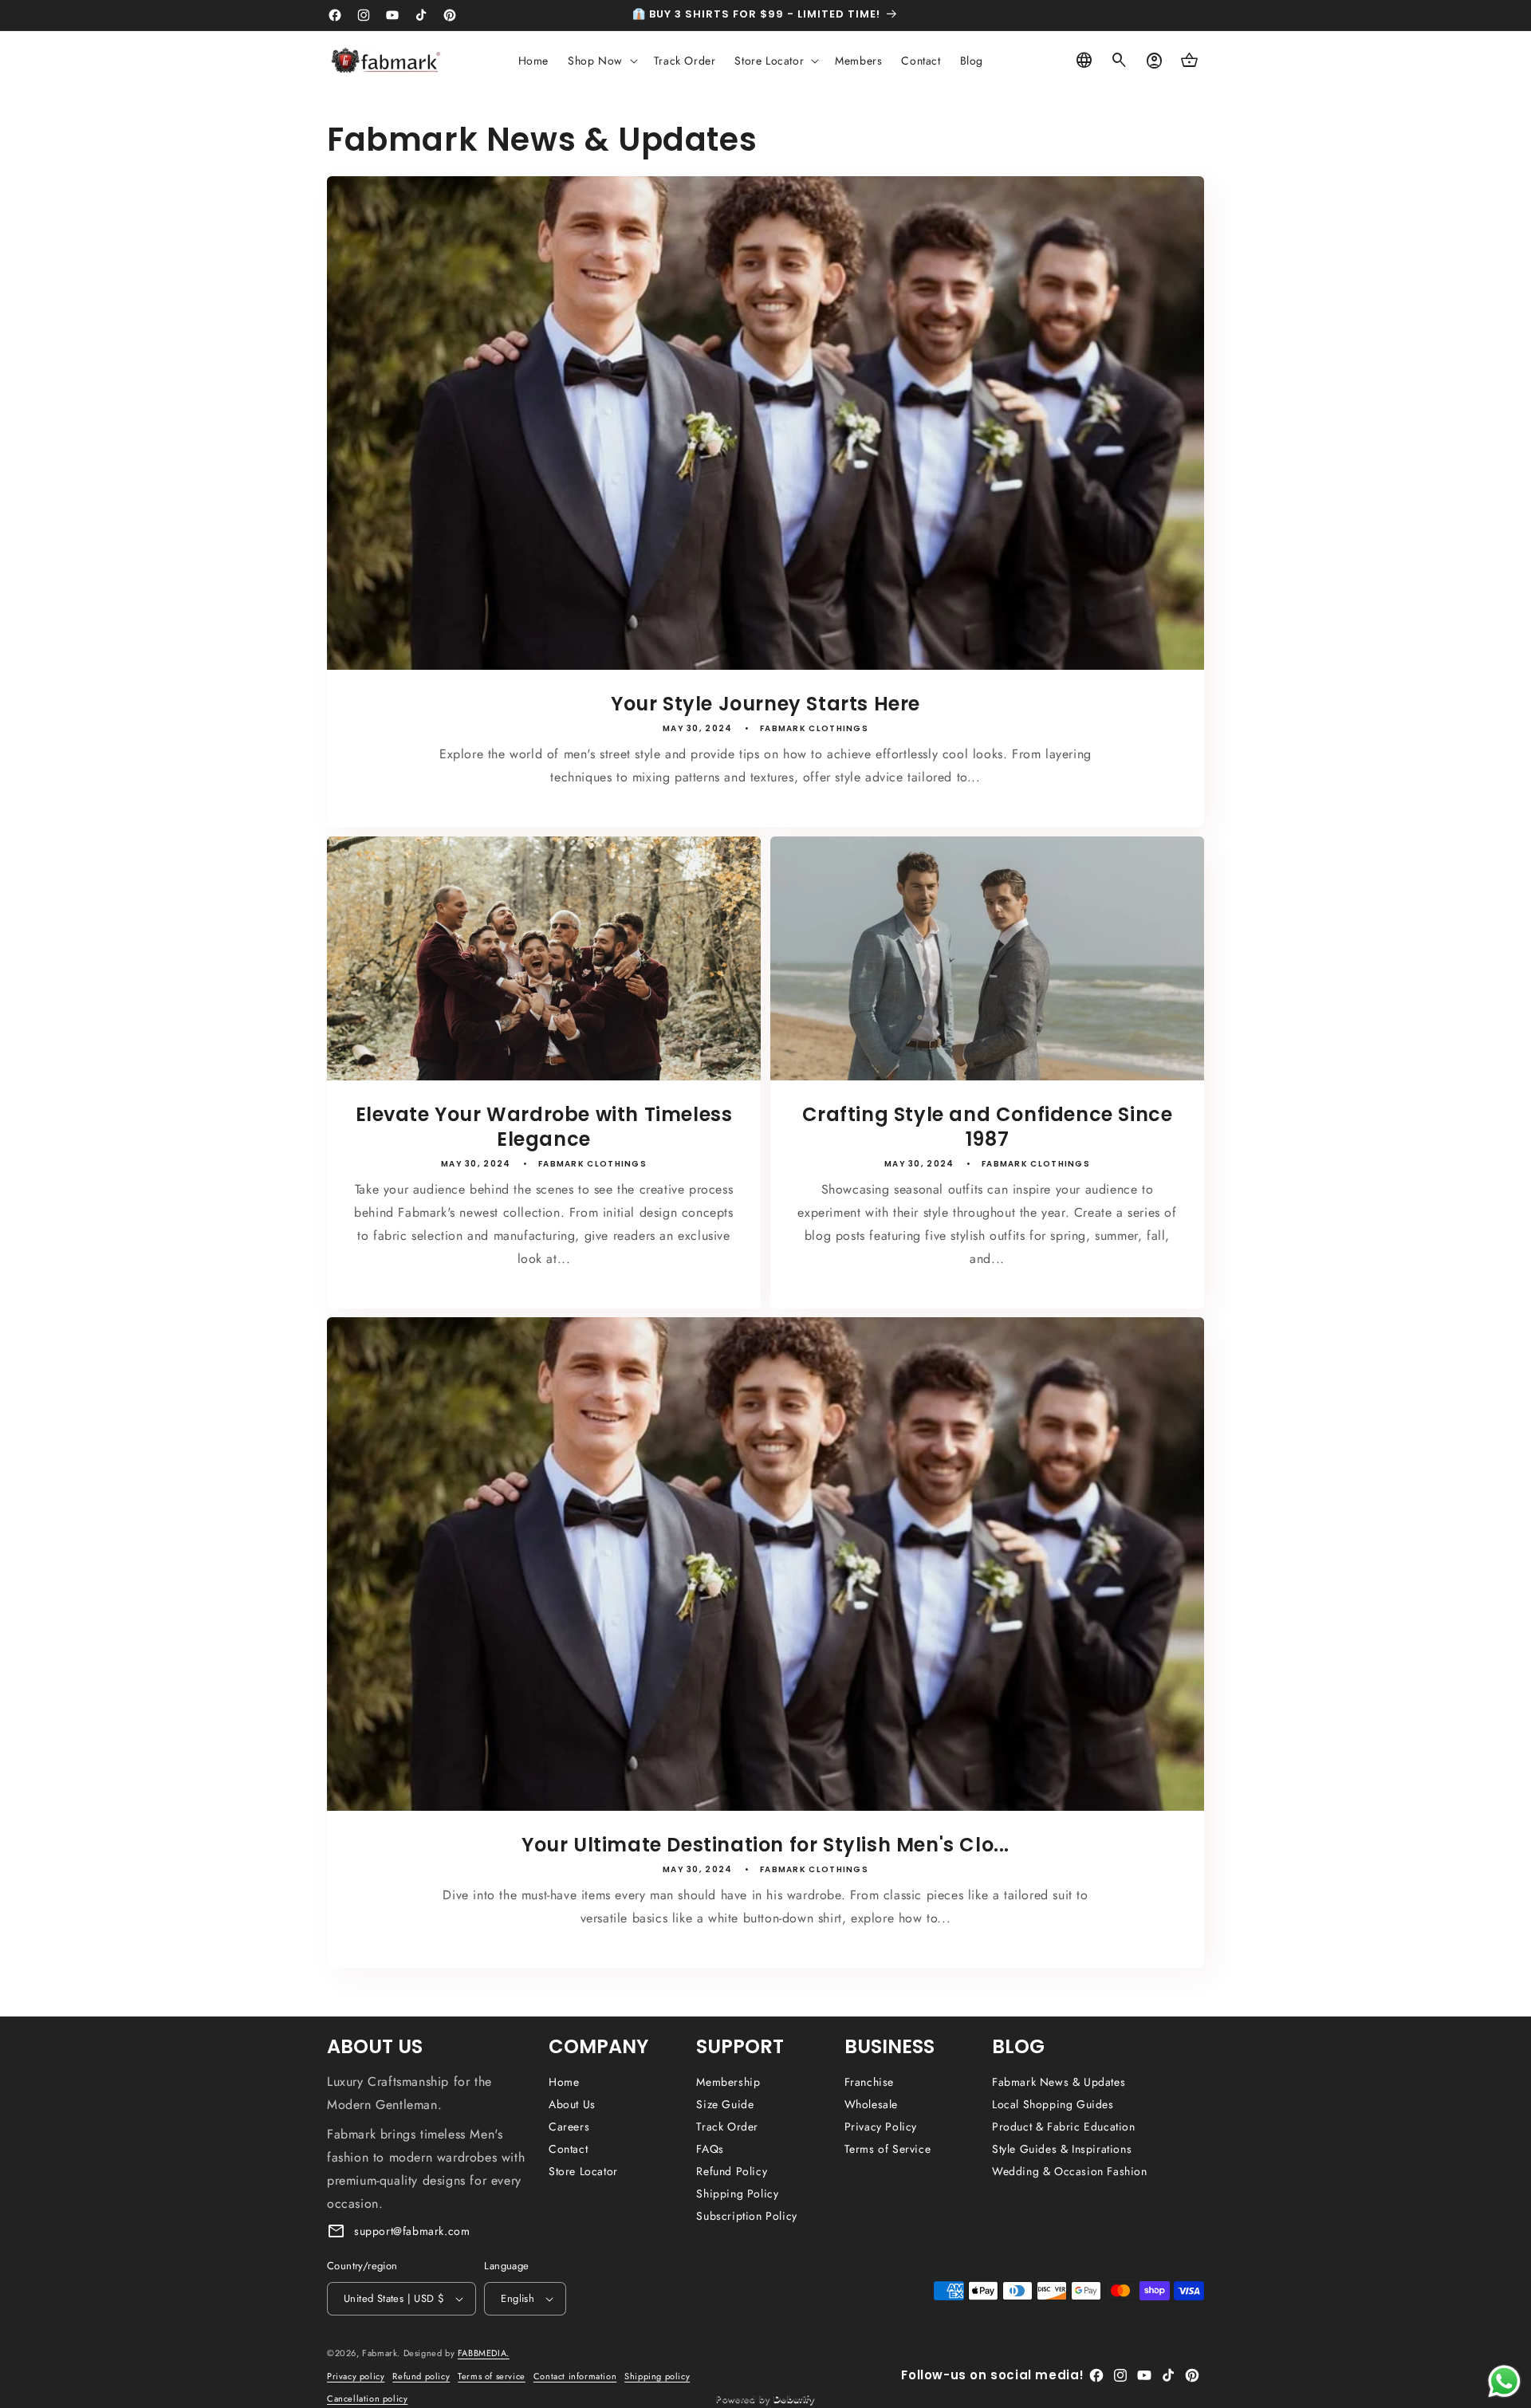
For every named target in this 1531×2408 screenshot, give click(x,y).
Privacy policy (356, 2376)
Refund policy (421, 2376)
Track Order (727, 2127)
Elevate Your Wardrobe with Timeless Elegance (544, 1127)
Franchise (869, 2082)
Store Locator (583, 2171)
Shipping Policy (737, 2194)
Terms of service (492, 2376)
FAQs (710, 2149)
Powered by (765, 2398)
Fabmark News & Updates (1059, 2082)
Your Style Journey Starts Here (765, 704)
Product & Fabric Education (1064, 2127)
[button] (601, 61)
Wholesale (871, 2104)
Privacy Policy (881, 2127)
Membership (728, 2082)
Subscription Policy (746, 2216)
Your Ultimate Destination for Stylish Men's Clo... (765, 1845)
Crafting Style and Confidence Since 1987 (988, 1127)
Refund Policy (732, 2171)
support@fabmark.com (412, 2231)
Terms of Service (888, 2149)
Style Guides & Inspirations (1062, 2149)
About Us (572, 2104)
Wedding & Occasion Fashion (1070, 2171)
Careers (569, 2127)
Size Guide (725, 2104)
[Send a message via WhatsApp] (1504, 2381)
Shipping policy (657, 2376)
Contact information (575, 2376)
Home (564, 2082)
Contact (568, 2149)
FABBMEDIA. (484, 2353)
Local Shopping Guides (1053, 2104)
